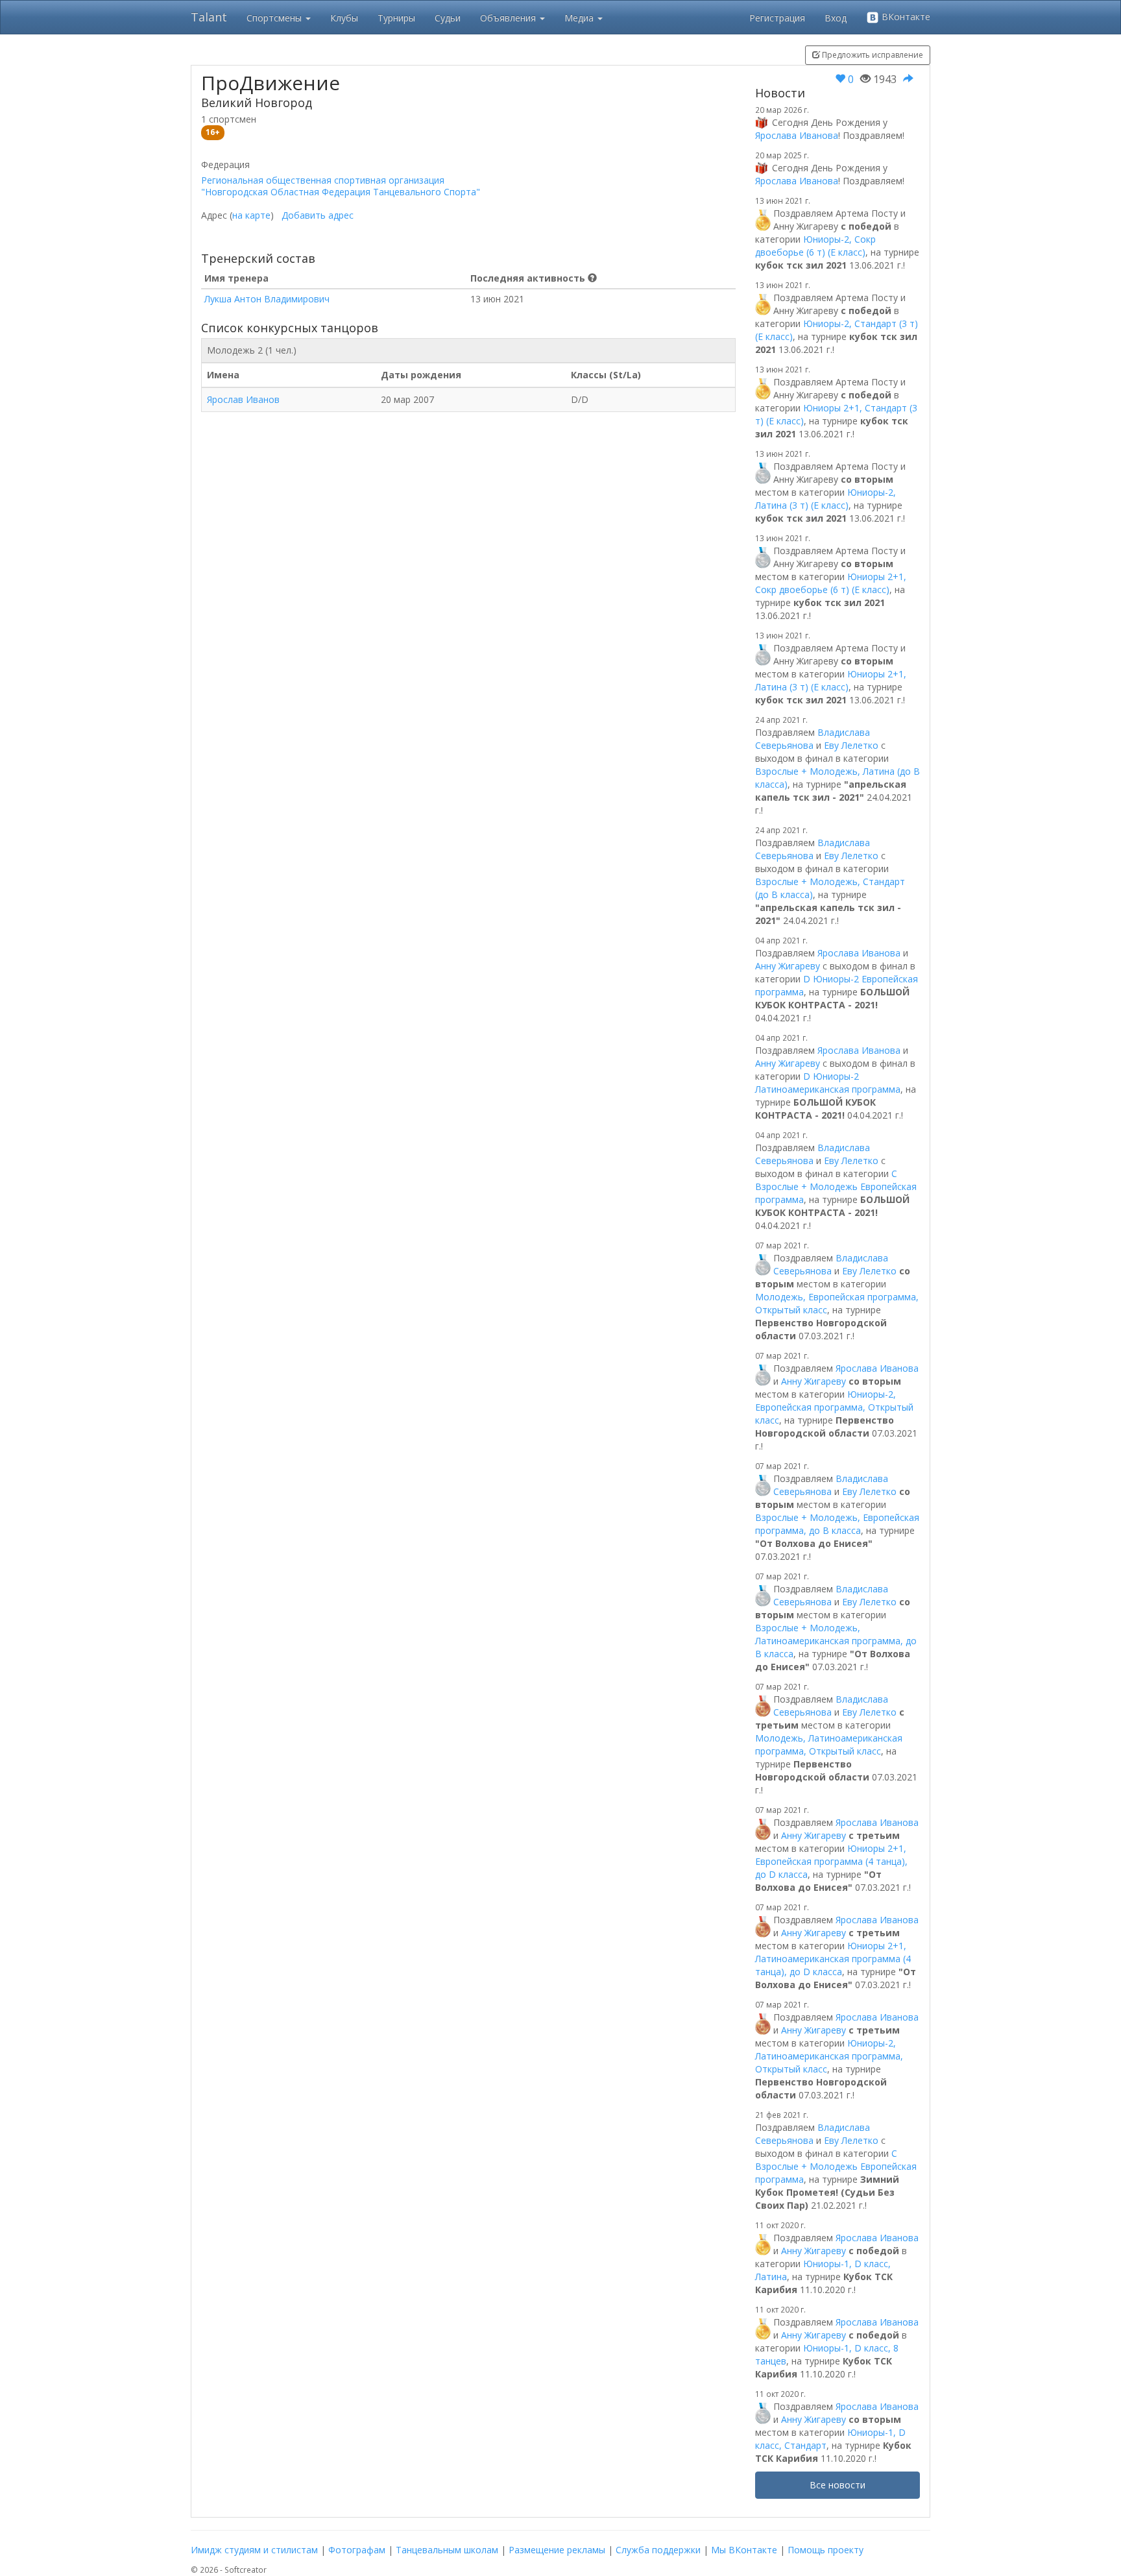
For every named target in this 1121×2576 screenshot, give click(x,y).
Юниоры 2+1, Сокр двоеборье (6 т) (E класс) (831, 583)
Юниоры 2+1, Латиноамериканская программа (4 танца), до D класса (833, 1959)
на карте (251, 215)
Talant (209, 17)
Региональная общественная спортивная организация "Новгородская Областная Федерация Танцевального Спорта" (341, 186)
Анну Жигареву (788, 966)
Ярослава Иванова (797, 135)
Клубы (344, 18)
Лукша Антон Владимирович (267, 299)
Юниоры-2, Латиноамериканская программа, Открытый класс (829, 2056)
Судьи (448, 18)
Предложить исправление (872, 55)
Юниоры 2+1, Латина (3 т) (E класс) (831, 680)
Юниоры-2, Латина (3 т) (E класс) (826, 499)
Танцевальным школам (447, 2550)
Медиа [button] (580, 18)
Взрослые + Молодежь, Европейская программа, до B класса (837, 1524)
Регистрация (777, 18)
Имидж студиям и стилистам (254, 2550)
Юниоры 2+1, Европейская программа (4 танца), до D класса (831, 1861)
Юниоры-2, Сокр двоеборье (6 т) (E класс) (815, 246)
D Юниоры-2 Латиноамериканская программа (828, 1083)
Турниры (396, 18)
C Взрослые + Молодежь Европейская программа (836, 1186)
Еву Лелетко (851, 745)
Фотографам (357, 2550)
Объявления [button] (509, 18)
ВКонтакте (905, 17)
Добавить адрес (318, 215)
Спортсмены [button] (275, 18)
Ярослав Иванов (243, 399)
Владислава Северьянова (813, 739)
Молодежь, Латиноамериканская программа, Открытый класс (829, 1744)
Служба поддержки (658, 2550)
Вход (836, 18)
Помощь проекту (826, 2550)
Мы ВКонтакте (744, 2550)
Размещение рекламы (557, 2550)
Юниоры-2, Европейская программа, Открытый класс (834, 1407)
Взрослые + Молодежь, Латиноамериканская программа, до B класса (836, 1641)
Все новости (838, 2485)
